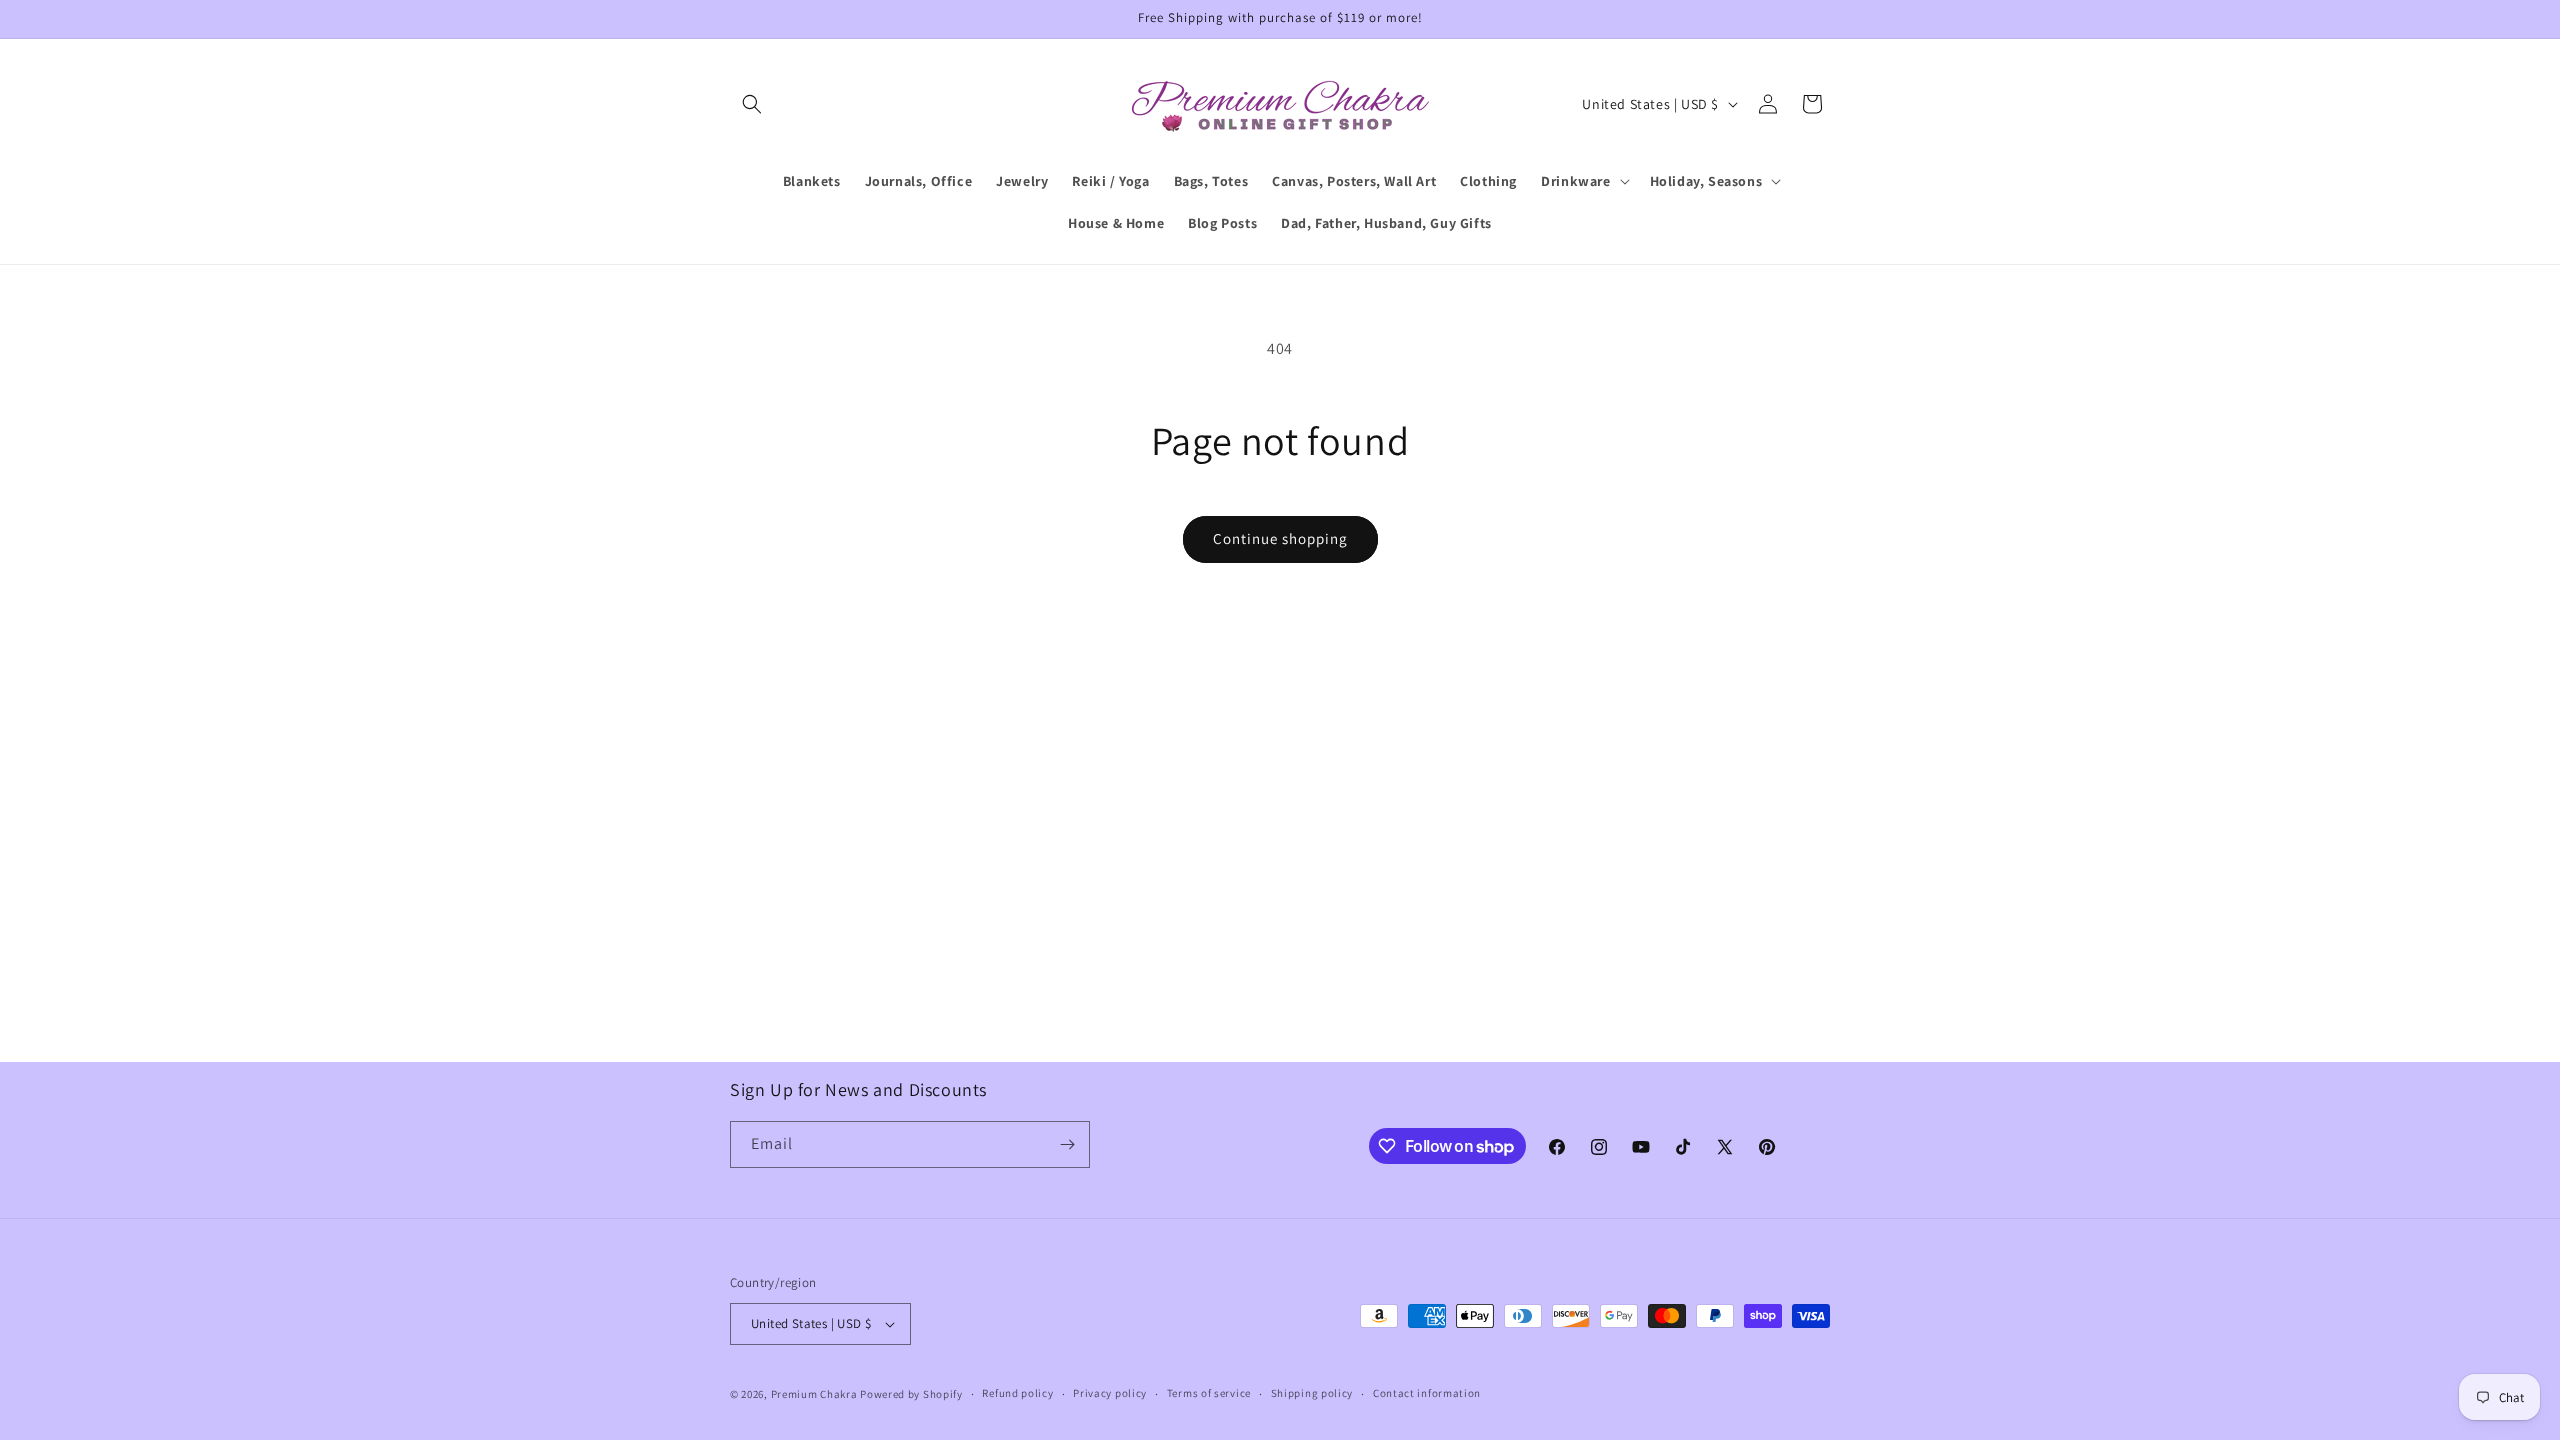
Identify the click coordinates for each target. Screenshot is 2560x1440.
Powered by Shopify (911, 1394)
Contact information (1427, 1393)
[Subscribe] (1067, 1144)
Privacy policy (1110, 1393)
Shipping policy (1312, 1393)
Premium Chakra (814, 1394)
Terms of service (1209, 1393)
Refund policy (1017, 1393)
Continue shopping (1280, 538)
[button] (752, 104)
